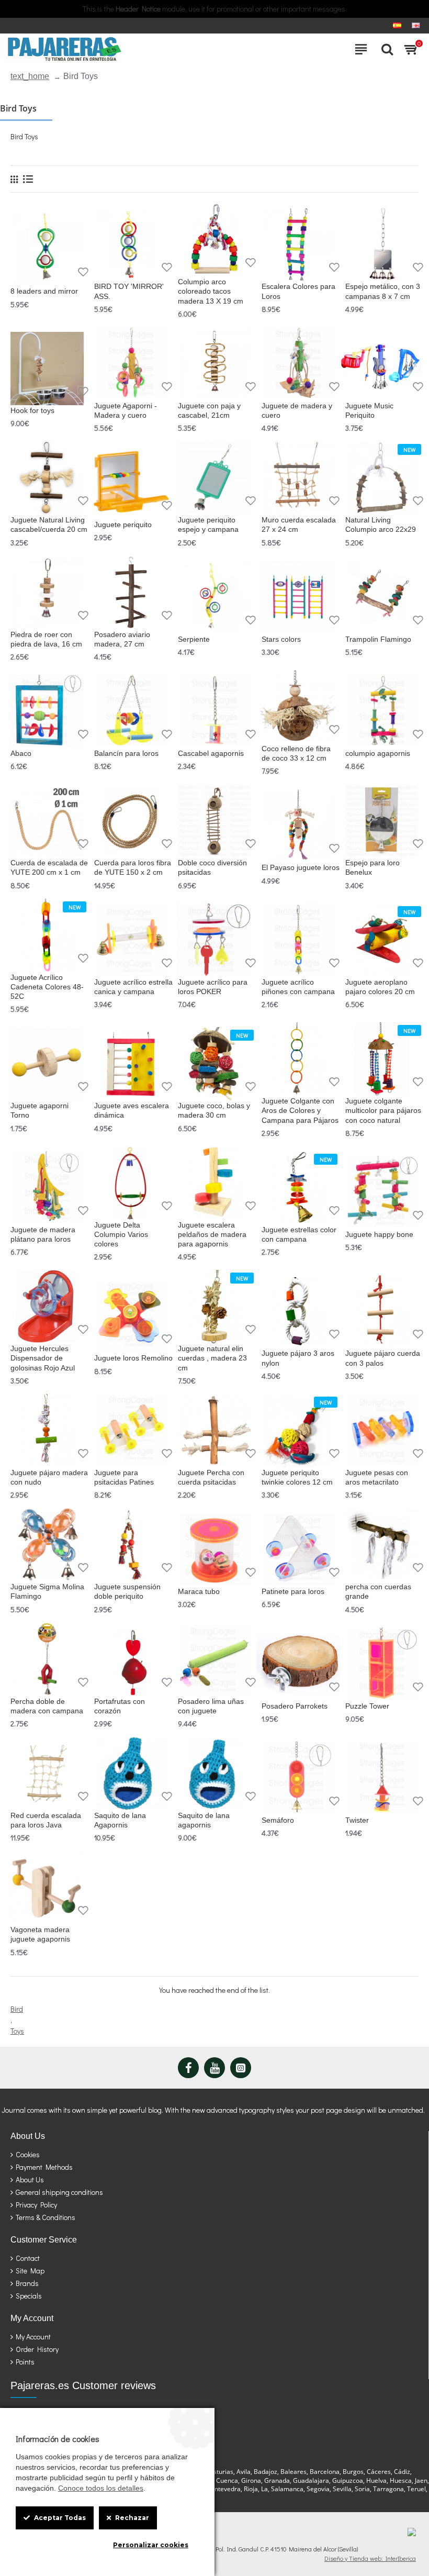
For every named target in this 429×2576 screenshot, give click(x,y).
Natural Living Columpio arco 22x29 (381, 525)
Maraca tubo (199, 1591)
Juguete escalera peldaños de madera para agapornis (212, 1234)
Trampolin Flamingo (378, 639)
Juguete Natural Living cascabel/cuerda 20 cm (49, 525)
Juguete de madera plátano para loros (43, 1234)
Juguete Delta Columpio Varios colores (121, 1234)
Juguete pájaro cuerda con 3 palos (383, 1358)
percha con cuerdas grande (378, 1591)
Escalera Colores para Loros (298, 291)
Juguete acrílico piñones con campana (298, 987)
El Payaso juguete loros (301, 867)
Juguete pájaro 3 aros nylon (298, 1358)
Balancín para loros (126, 753)
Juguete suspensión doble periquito (127, 1591)
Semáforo (278, 1820)
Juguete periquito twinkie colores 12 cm (297, 1477)
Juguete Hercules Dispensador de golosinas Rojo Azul (43, 1358)
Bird (17, 2009)
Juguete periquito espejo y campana (208, 525)
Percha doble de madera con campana (47, 1706)
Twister (357, 1820)
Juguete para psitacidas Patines (124, 1477)
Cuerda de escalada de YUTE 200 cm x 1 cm (49, 867)
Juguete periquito (123, 525)
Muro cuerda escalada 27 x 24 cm (299, 525)
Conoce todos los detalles (101, 2488)
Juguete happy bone (379, 1234)
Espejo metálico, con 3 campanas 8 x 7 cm (383, 291)
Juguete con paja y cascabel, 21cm (209, 410)
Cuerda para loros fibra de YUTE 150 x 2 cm (133, 867)
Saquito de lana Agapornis (120, 1820)
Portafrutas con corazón (120, 1706)
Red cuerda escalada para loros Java (46, 1820)
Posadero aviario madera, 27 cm (122, 639)
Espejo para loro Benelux (372, 867)
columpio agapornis (378, 753)
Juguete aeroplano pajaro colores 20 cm (380, 987)
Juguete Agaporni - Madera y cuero (126, 410)
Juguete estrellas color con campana (299, 1234)
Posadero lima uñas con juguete (211, 1706)
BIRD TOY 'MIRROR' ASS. (129, 291)
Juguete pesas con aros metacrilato (377, 1477)
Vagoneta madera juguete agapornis (40, 1934)
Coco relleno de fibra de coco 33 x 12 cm (296, 753)
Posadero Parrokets (295, 1706)
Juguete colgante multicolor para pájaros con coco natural (383, 1110)
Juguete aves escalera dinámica (132, 1110)
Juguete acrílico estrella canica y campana (133, 987)
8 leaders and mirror (44, 291)
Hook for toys (32, 410)
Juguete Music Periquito (369, 410)
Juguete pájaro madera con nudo (49, 1477)
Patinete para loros (293, 1591)
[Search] (385, 49)
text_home (30, 76)
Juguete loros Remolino (133, 1358)
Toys (17, 2031)
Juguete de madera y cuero (297, 410)
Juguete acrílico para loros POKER (213, 987)
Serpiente (194, 639)
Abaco (21, 753)
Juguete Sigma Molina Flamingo (47, 1591)
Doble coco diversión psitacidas (212, 867)
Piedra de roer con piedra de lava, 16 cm (46, 639)
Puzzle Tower (367, 1706)
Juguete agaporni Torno (39, 1110)
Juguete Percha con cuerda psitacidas (211, 1477)
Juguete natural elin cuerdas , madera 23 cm (212, 1358)
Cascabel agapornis (211, 753)
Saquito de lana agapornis (204, 1820)
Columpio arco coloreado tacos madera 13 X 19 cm (211, 291)
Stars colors (281, 639)
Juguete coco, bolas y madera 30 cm (214, 1110)
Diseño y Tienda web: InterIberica (370, 2558)
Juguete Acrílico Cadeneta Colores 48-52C (47, 987)
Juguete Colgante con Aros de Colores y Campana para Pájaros (300, 1110)
